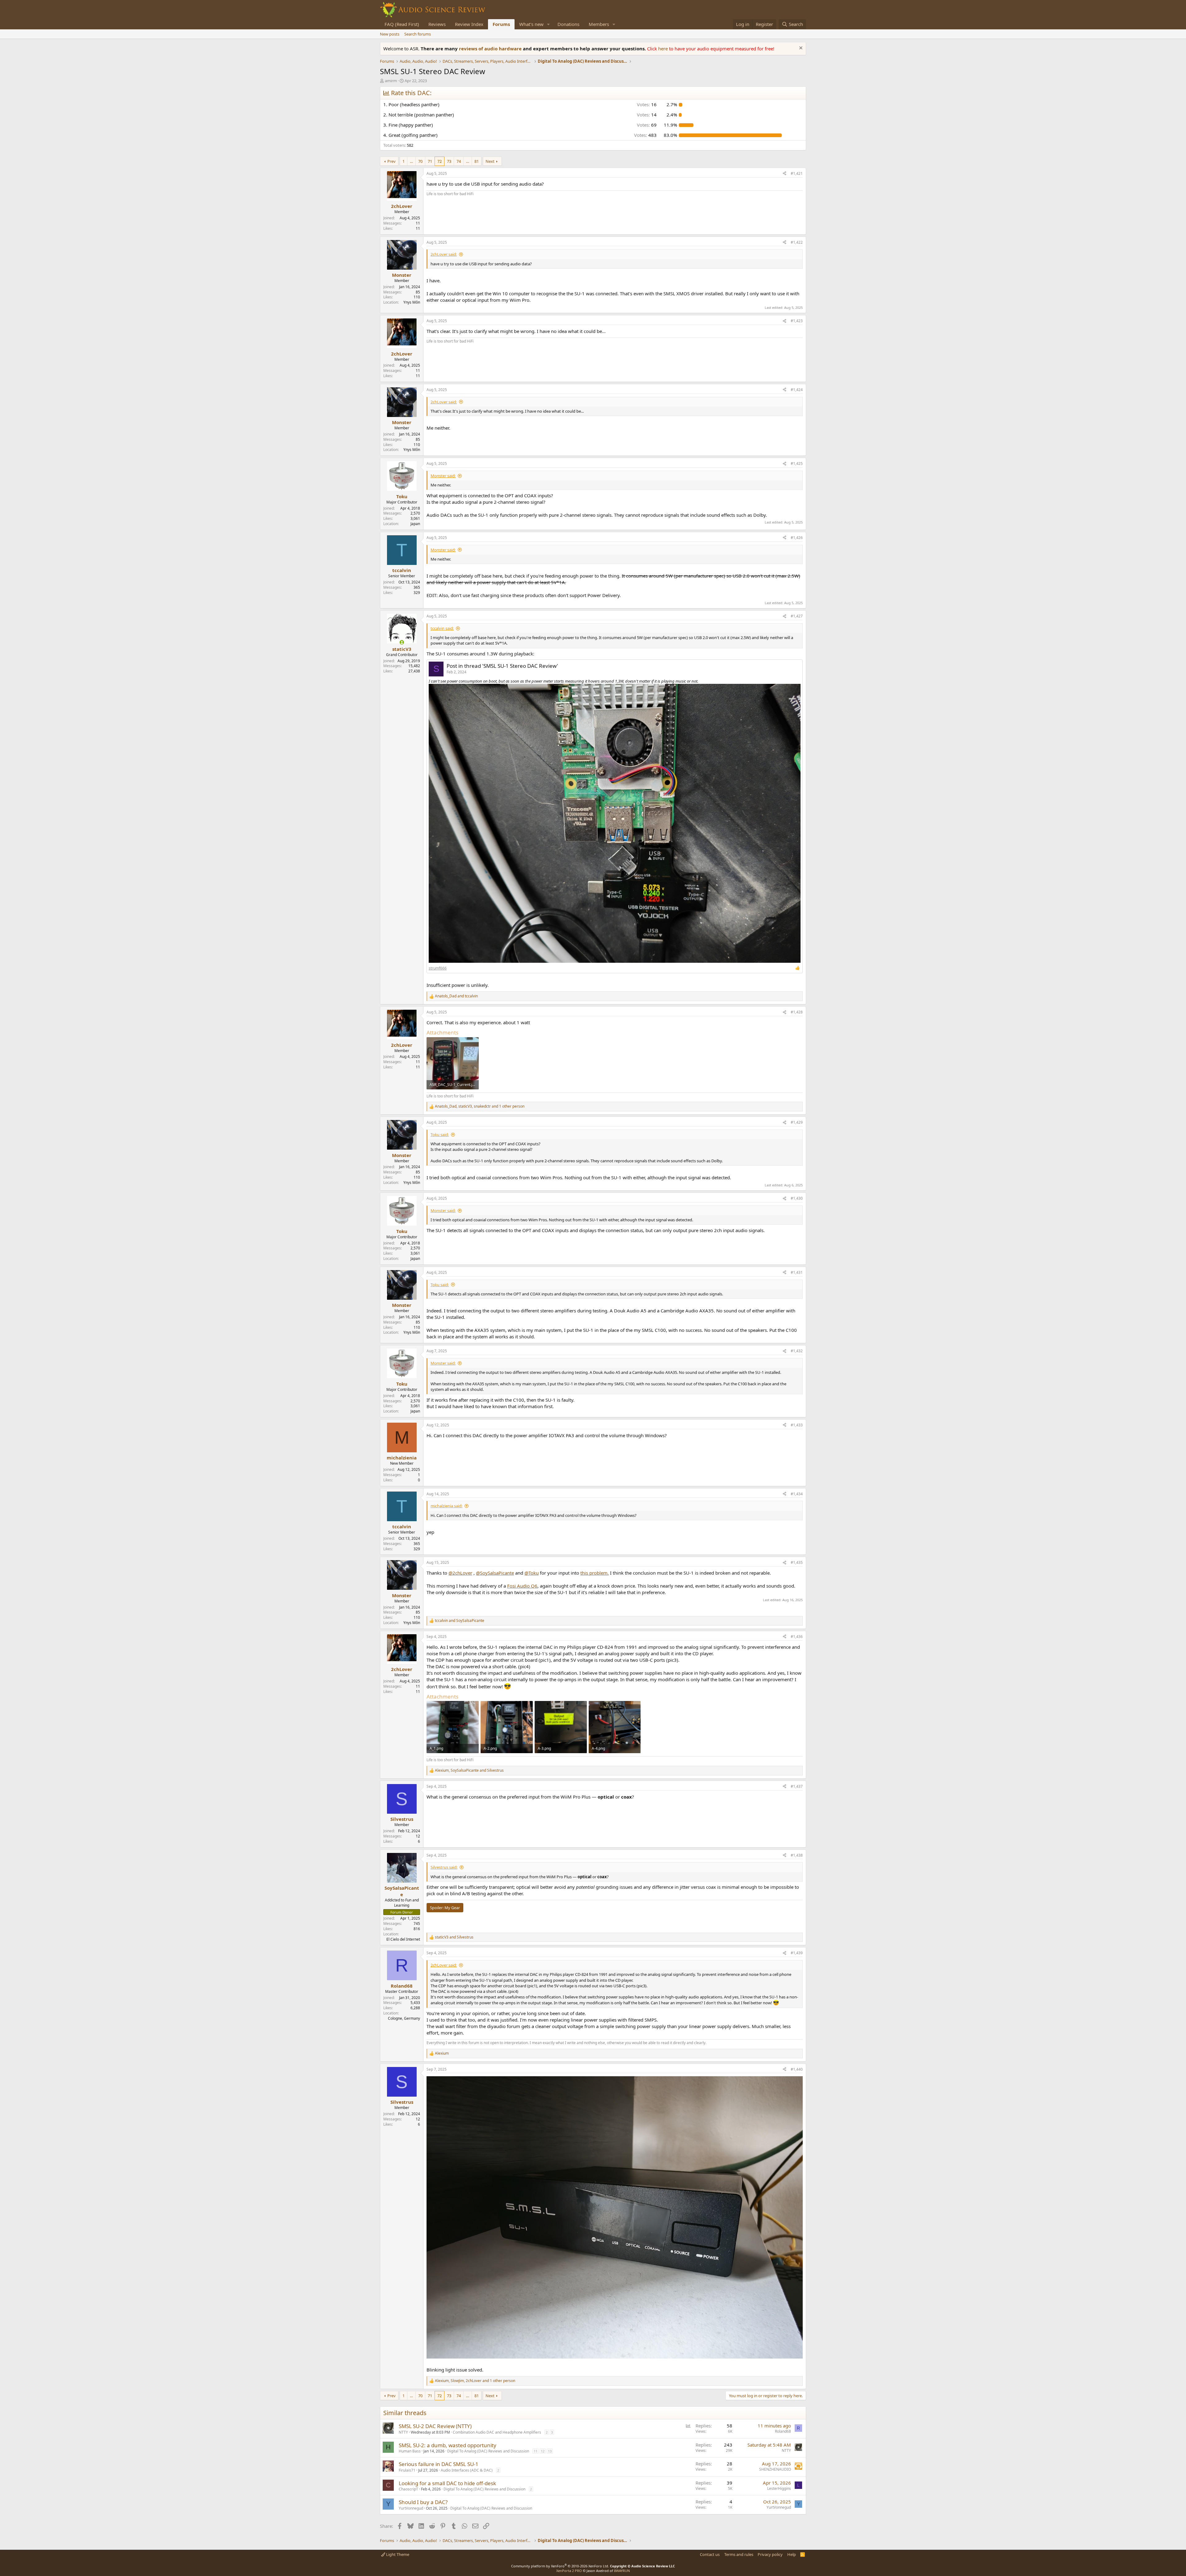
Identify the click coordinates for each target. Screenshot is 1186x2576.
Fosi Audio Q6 (522, 1586)
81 (477, 161)
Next (490, 161)
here (664, 48)
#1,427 (797, 616)
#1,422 (797, 242)
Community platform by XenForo (560, 2566)
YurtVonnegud (411, 2508)
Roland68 (783, 2431)
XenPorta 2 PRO (569, 2571)
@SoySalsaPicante (495, 1573)
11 (536, 2451)
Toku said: (440, 1134)
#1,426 (797, 538)
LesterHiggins (779, 2488)
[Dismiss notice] (800, 49)
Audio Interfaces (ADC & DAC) (467, 2470)
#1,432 (797, 1351)
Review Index (469, 24)
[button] (549, 24)
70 (420, 161)
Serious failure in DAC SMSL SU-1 (439, 2464)
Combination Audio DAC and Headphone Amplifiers (497, 2432)
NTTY (403, 2432)
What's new (531, 24)
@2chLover (460, 1573)
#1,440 (797, 2069)
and (456, 996)
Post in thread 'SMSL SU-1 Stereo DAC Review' (502, 666)
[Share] (784, 174)
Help (792, 2554)
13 (550, 2451)
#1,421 (797, 173)
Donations (568, 24)
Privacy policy (770, 2554)
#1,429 (797, 1122)
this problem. (595, 1573)
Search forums (418, 34)
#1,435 (797, 1562)
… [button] (411, 161)
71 (430, 161)
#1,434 (797, 1494)
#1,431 (797, 1272)
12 (543, 2451)
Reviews (437, 24)
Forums (501, 24)
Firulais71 (407, 2470)
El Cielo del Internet (403, 1939)
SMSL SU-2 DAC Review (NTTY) (435, 2426)
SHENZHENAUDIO (775, 2469)
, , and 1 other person (480, 1106)
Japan (415, 524)
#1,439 (797, 1953)
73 (449, 161)
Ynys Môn (412, 302)
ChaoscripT (408, 2489)
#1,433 (797, 1425)
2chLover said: (444, 254)
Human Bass (410, 2451)
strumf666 (438, 968)
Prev (391, 161)
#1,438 (797, 1855)
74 (459, 161)
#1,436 (797, 1637)
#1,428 (797, 1012)
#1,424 (797, 390)
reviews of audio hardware (491, 48)
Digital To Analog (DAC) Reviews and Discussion (488, 2451)
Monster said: (443, 476)
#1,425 (797, 463)
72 (439, 161)
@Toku (532, 1573)
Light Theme (397, 2554)
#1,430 (797, 1198)
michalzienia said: (446, 1506)
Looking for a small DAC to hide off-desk (447, 2483)
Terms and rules (739, 2554)
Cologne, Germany (404, 2018)
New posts (390, 34)
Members (599, 24)
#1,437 (797, 1786)
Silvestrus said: (444, 1867)
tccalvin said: (442, 628)
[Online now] (402, 642)
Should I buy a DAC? (423, 2502)
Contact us (710, 2554)
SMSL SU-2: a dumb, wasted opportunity (448, 2445)
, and (469, 1770)
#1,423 (797, 321)
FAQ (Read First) (402, 24)
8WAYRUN (622, 2571)
